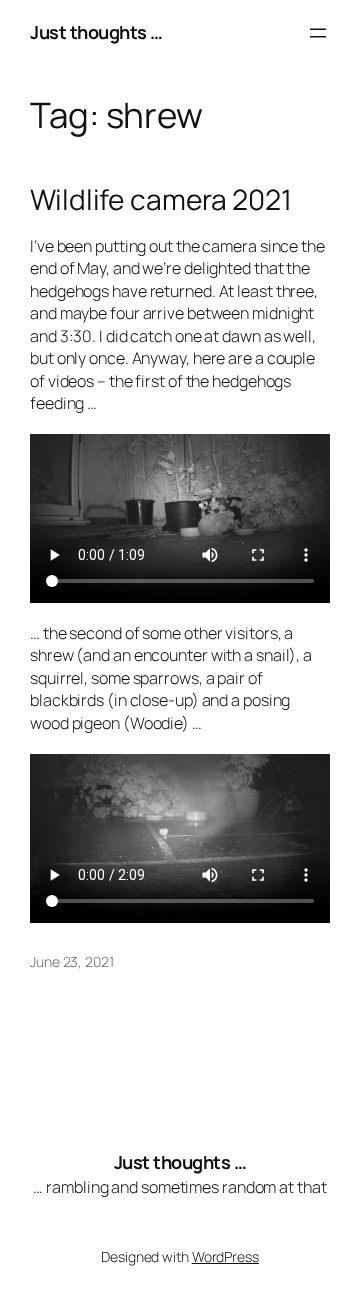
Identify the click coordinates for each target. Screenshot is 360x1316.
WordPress (225, 1256)
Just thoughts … (96, 32)
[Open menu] (318, 33)
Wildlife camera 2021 (161, 200)
